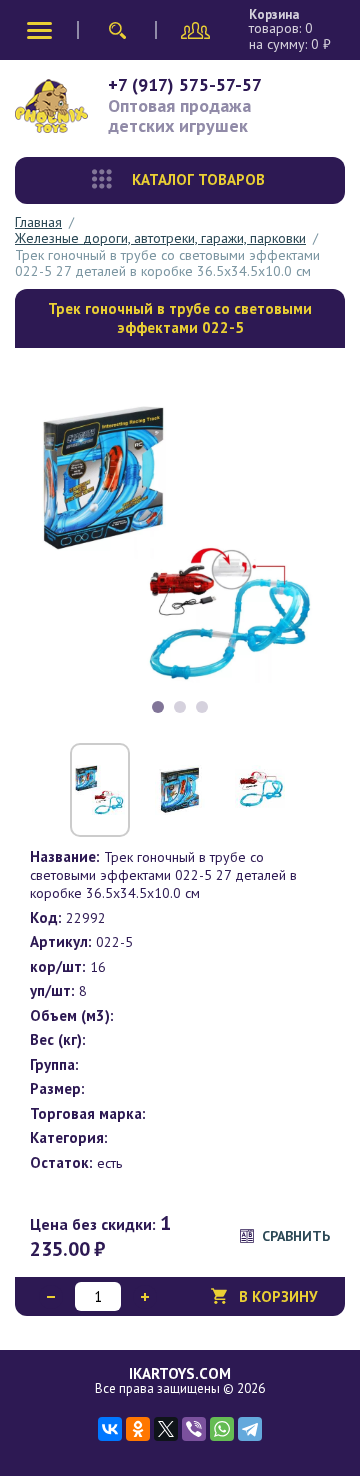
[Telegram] (250, 1429)
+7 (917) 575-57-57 (185, 84)
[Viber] (194, 1429)
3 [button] (202, 707)
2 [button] (180, 707)
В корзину (278, 1296)
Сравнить (296, 1236)
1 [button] (158, 707)
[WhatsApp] (222, 1429)
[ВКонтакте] (110, 1429)
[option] (180, 543)
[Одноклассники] (138, 1429)
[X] (166, 1429)
